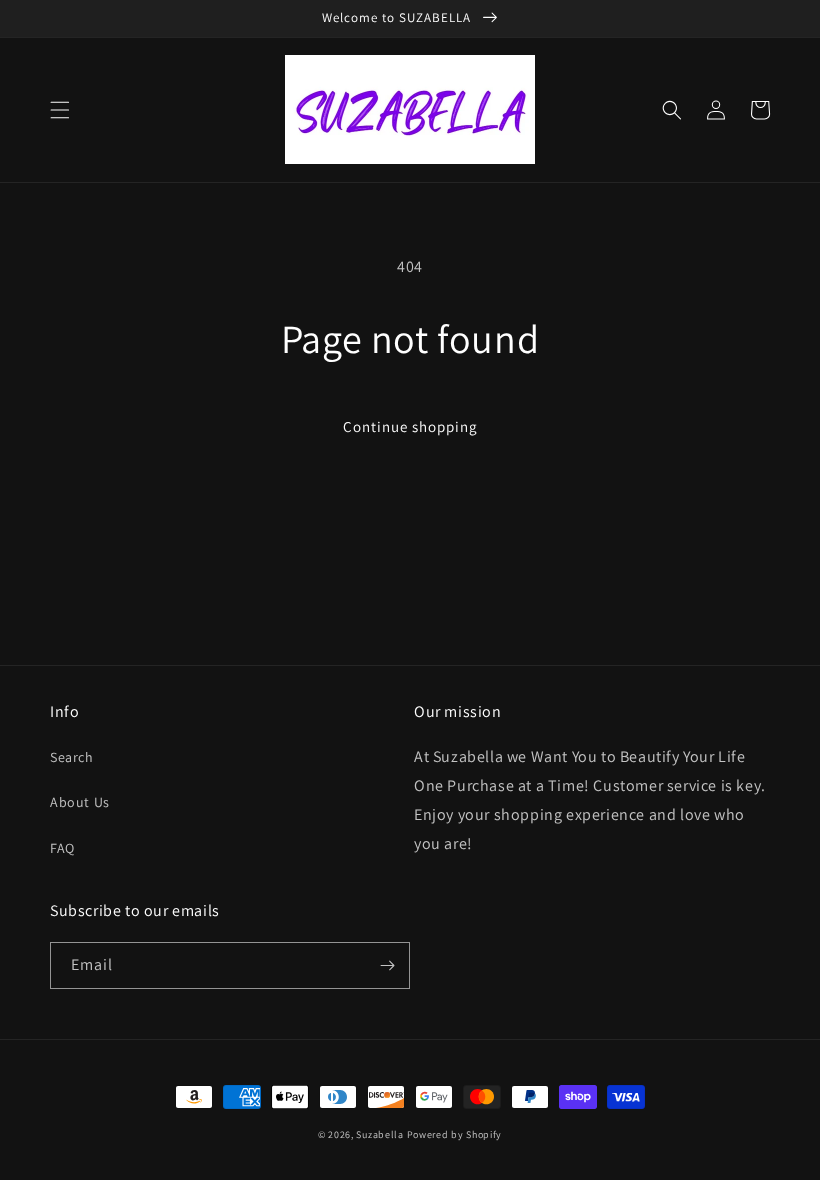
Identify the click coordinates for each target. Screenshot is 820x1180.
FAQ (62, 848)
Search (72, 757)
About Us (80, 802)
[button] (60, 110)
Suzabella (379, 1134)
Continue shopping (410, 426)
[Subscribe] (387, 965)
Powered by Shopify (455, 1134)
